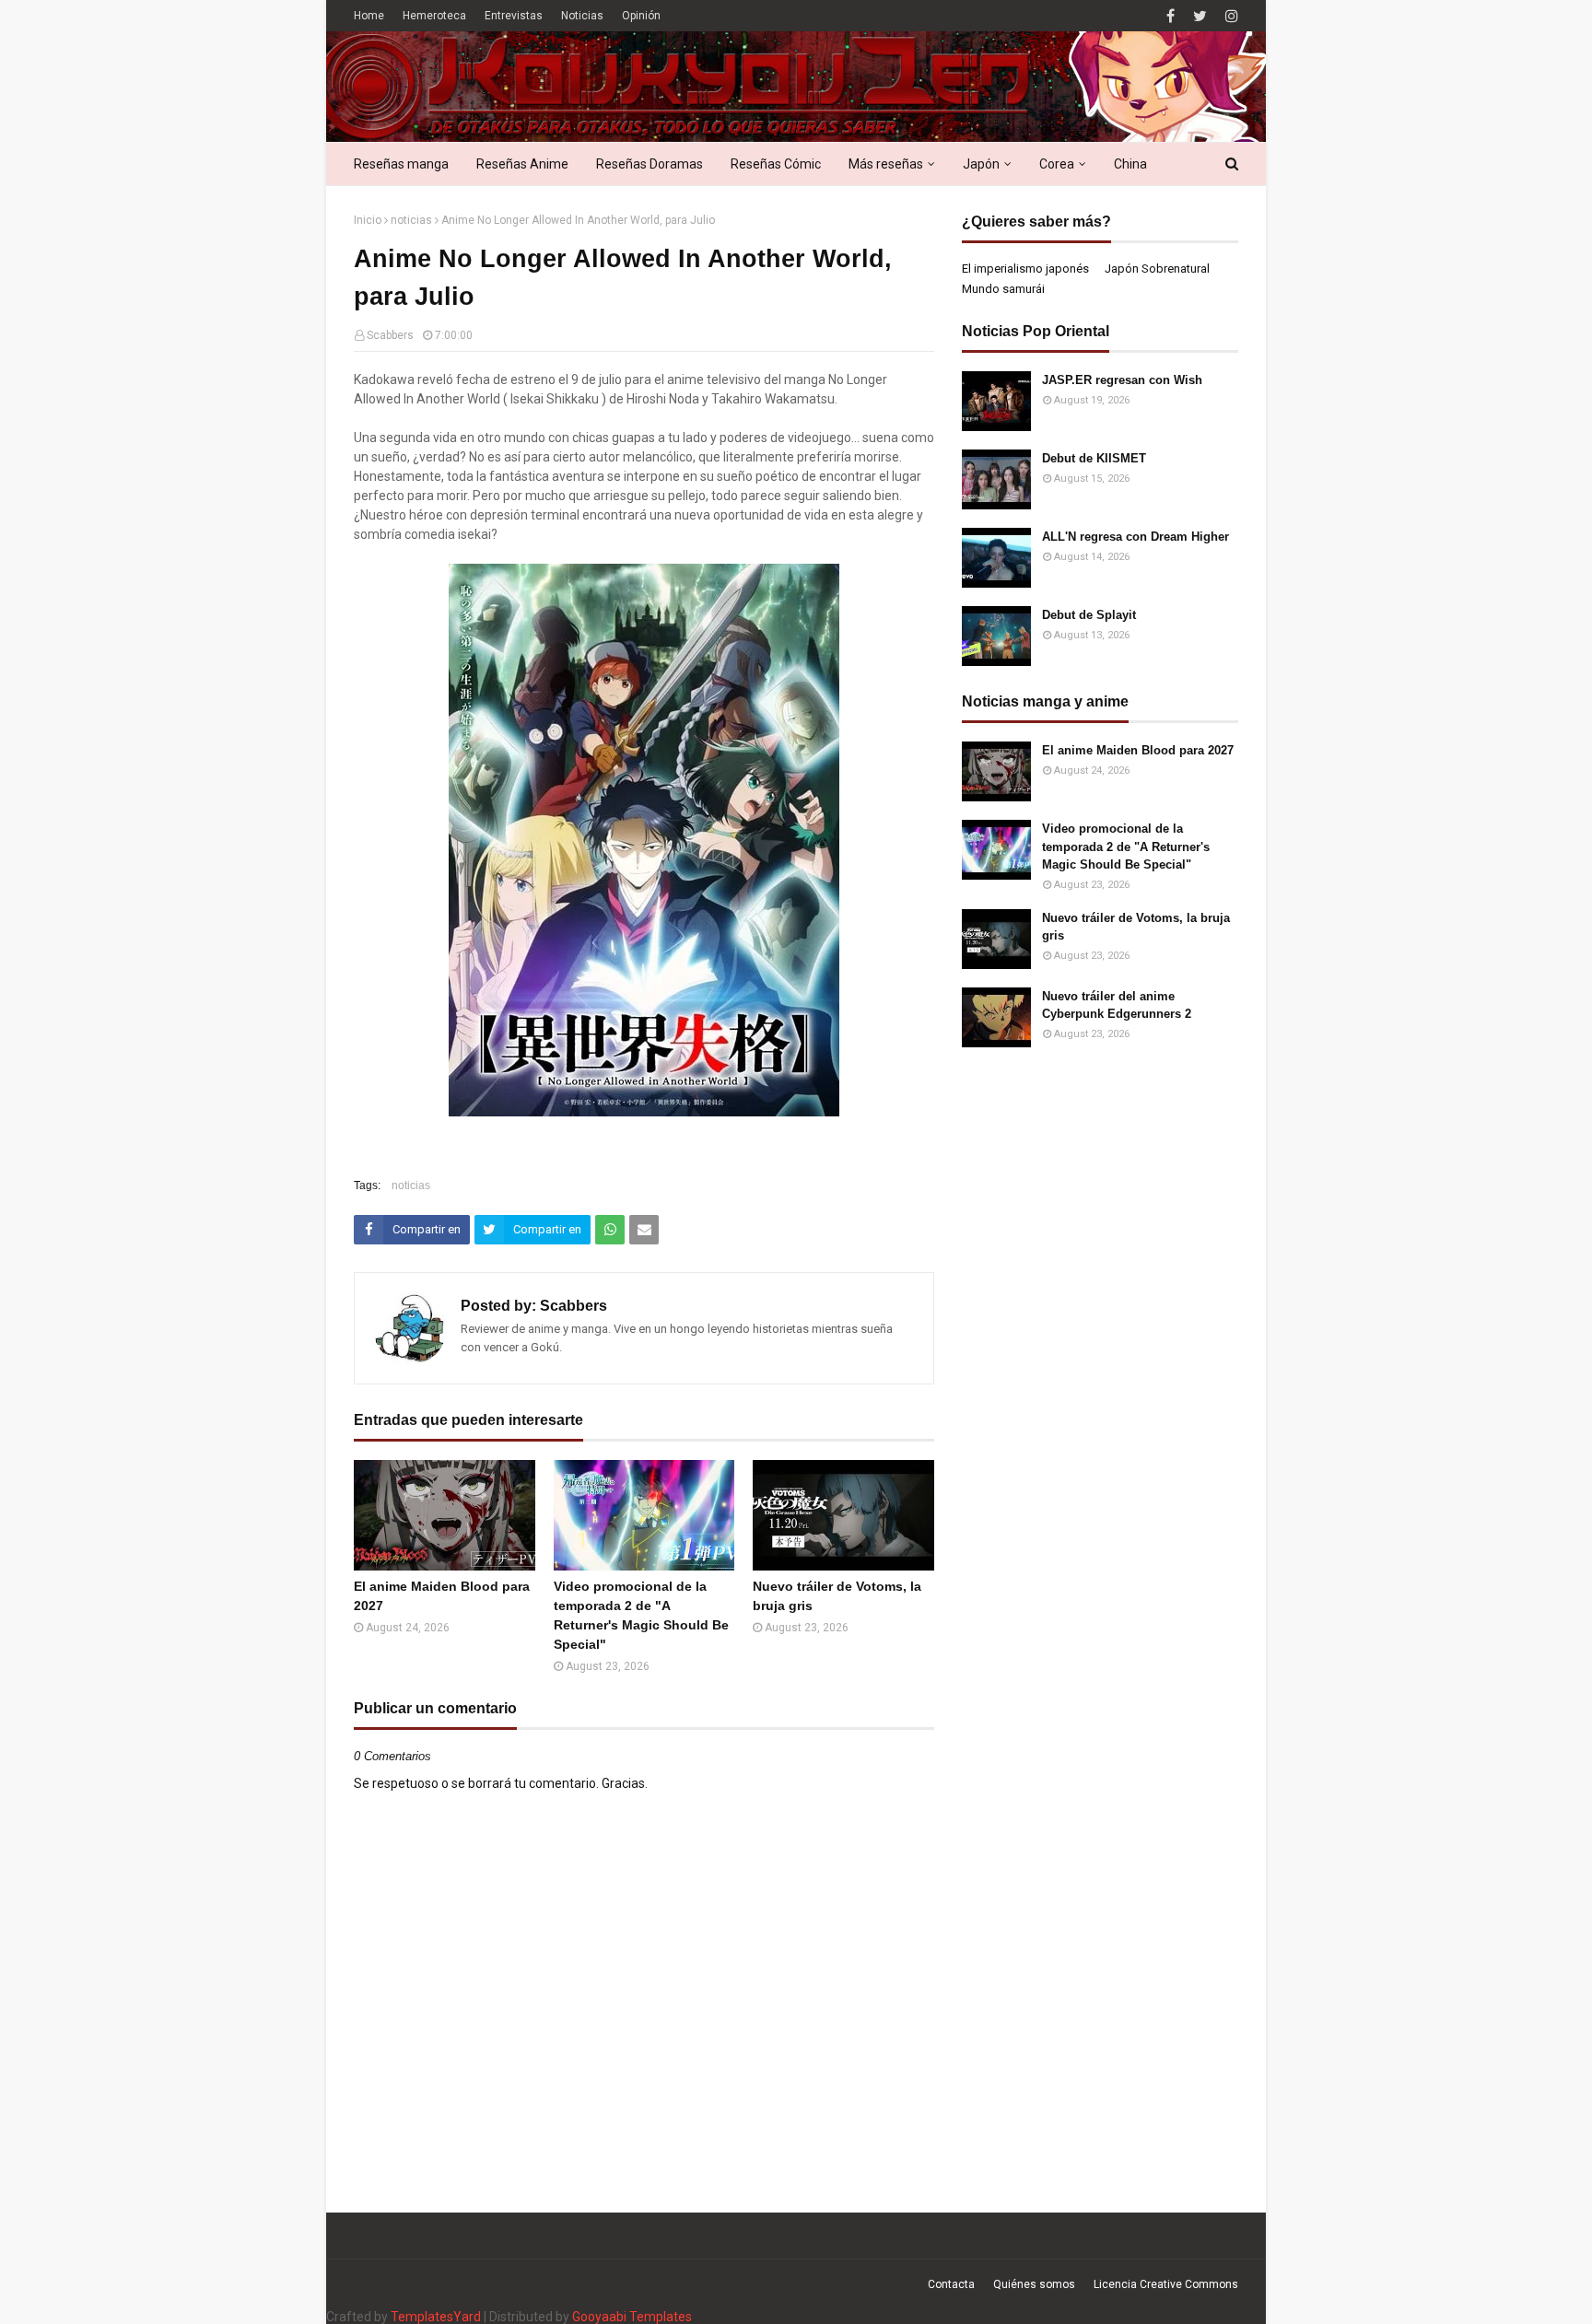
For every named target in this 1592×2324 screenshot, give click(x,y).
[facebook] (1171, 16)
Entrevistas (514, 16)
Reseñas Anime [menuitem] (522, 164)
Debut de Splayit (1089, 615)
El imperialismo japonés (1025, 269)
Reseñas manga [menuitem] (401, 164)
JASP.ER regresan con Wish (1122, 380)
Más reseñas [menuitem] (886, 164)
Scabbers (390, 335)
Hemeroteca (434, 16)
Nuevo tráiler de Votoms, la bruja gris (837, 1596)
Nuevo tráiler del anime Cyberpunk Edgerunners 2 (1117, 1005)
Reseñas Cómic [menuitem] (776, 164)
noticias (411, 220)
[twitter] (1200, 16)
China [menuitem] (1130, 164)
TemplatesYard (436, 2317)
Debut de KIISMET (1094, 458)
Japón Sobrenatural (1157, 269)
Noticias (582, 16)
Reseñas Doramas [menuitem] (650, 164)
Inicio (368, 220)
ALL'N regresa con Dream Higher (1135, 537)
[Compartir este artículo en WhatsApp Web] (610, 1230)
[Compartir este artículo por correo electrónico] (644, 1230)
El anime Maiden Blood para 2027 (442, 1596)
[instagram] (1229, 16)
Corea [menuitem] (1057, 164)
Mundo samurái (1003, 289)
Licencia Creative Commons (1166, 2284)
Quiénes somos (1034, 2284)
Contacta (951, 2284)
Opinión (641, 16)
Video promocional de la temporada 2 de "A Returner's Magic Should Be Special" (641, 1615)
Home (369, 16)
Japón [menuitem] (981, 164)
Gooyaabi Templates (632, 2317)
